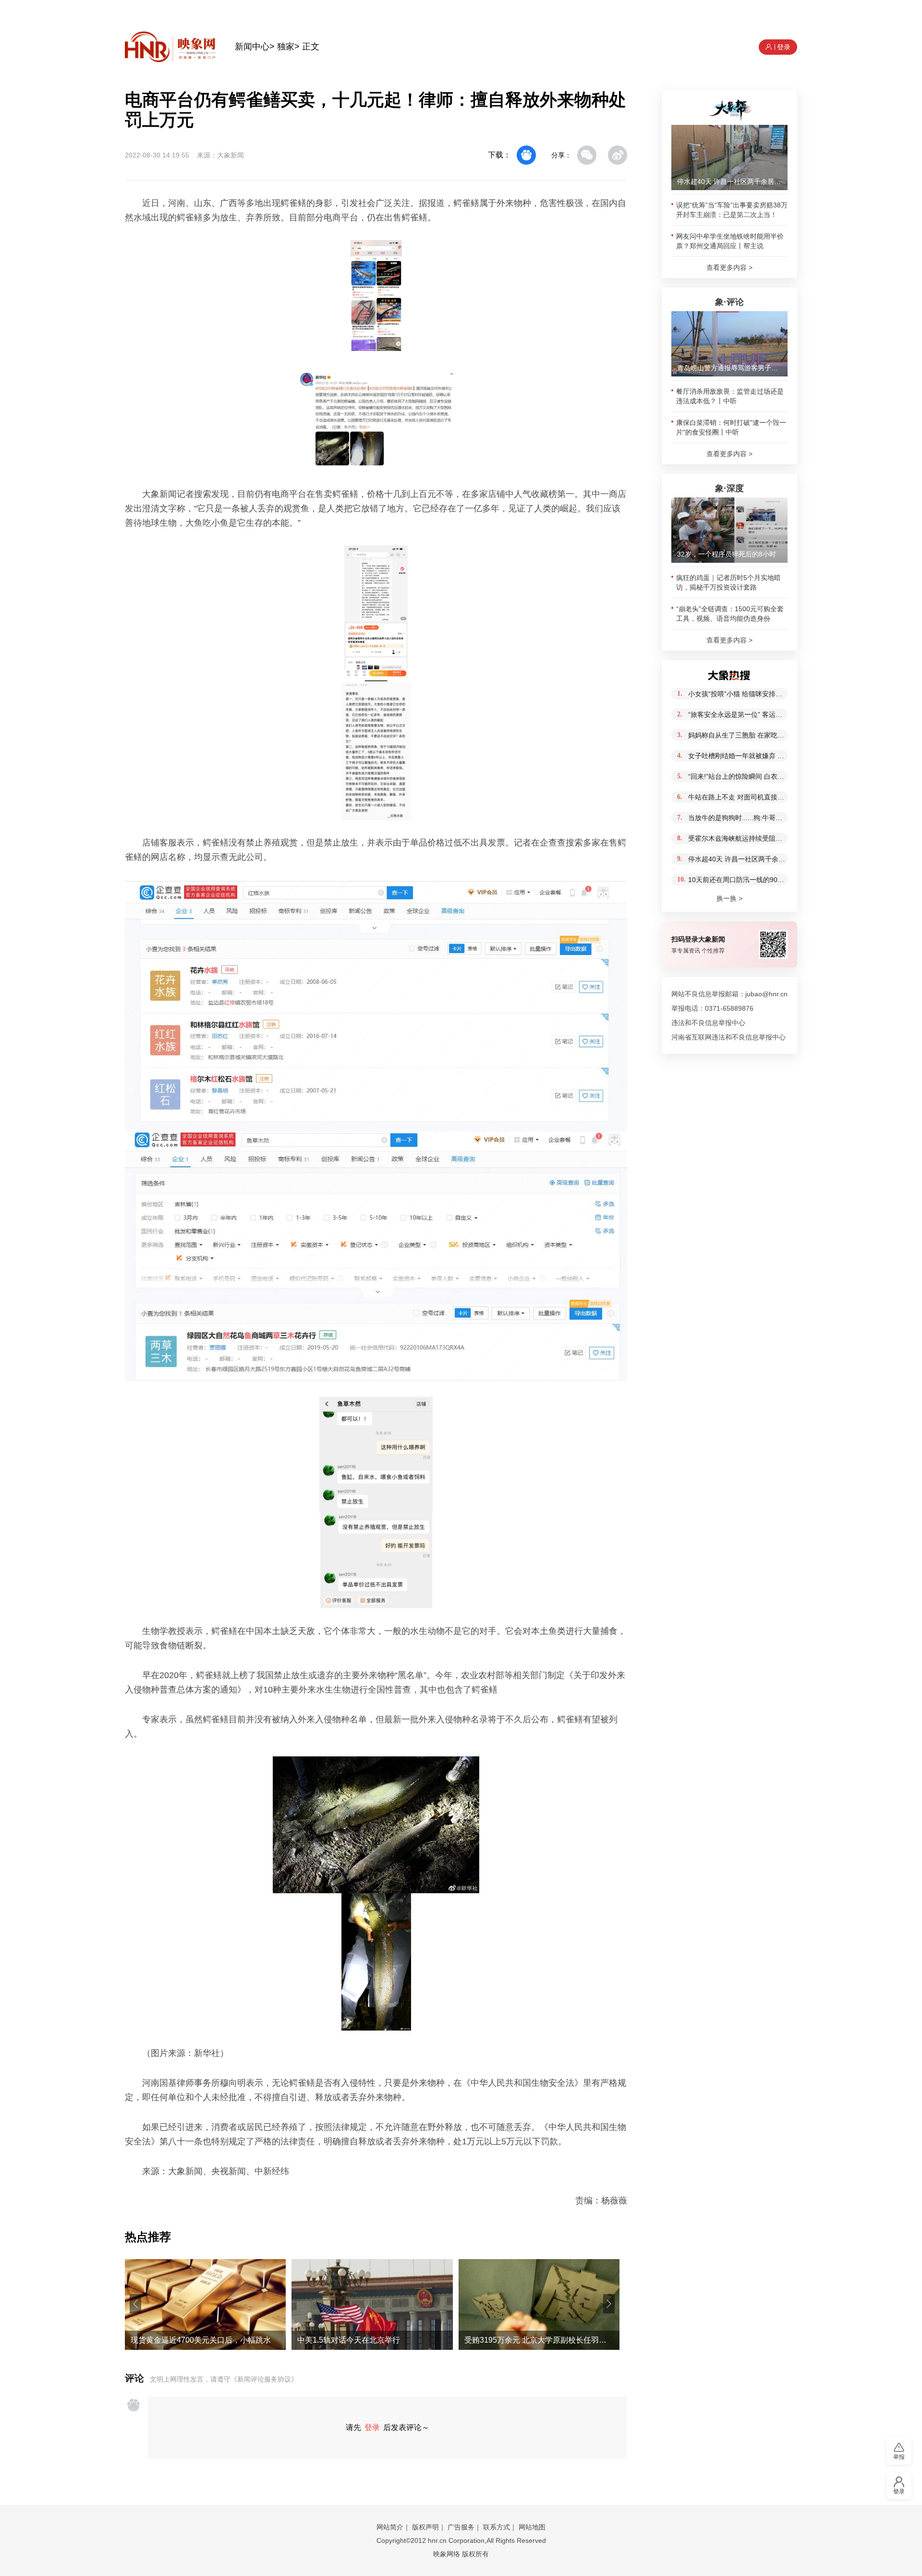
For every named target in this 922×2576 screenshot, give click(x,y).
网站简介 (390, 2527)
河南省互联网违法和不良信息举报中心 (728, 1037)
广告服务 (461, 2527)
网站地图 (532, 2527)
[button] (135, 2304)
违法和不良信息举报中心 (708, 1023)
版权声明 (425, 2527)
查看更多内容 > (729, 267)
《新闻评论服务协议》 (264, 2379)
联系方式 (497, 2527)
